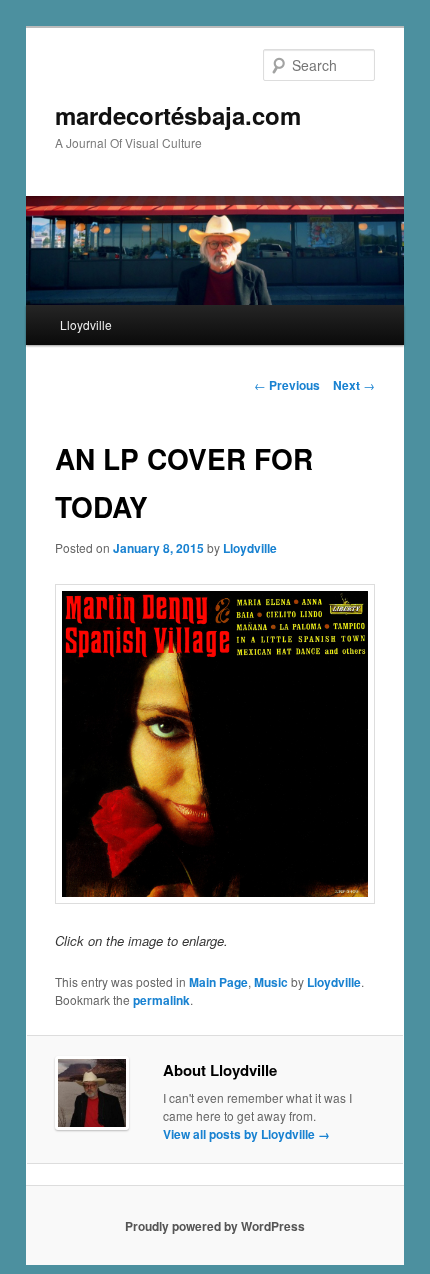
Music (271, 982)
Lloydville (86, 324)
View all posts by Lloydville (246, 1134)
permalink (161, 1000)
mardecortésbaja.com (178, 115)
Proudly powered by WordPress (215, 1226)
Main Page (218, 982)
